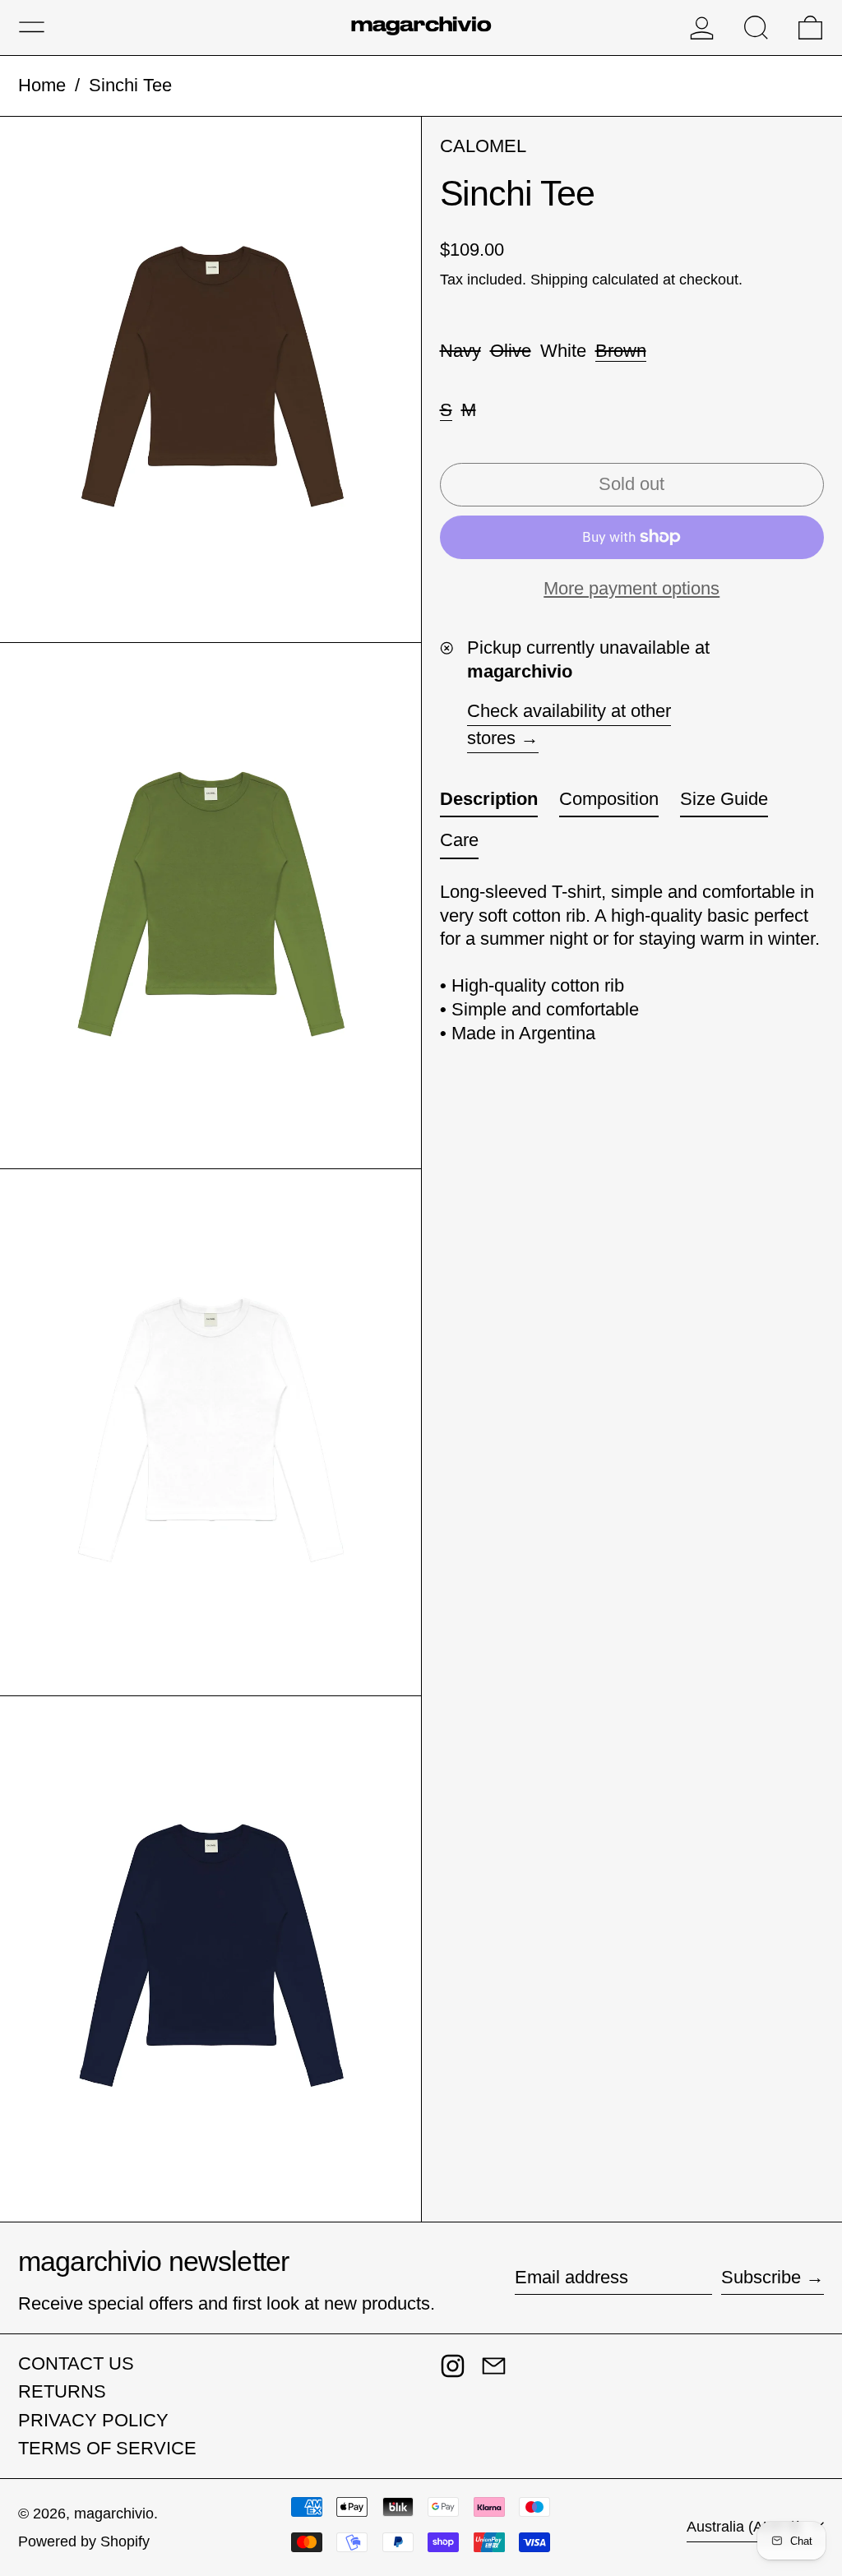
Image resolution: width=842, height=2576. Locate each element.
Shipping (559, 280)
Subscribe (761, 2277)
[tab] (489, 803)
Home (42, 85)
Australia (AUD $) (746, 2527)
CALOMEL (483, 146)
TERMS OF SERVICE (107, 2448)
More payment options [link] (631, 588)
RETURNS (62, 2391)
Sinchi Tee (130, 85)
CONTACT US (76, 2363)
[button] (756, 28)
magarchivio (114, 2514)
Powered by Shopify (84, 2541)
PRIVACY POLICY (93, 2420)
